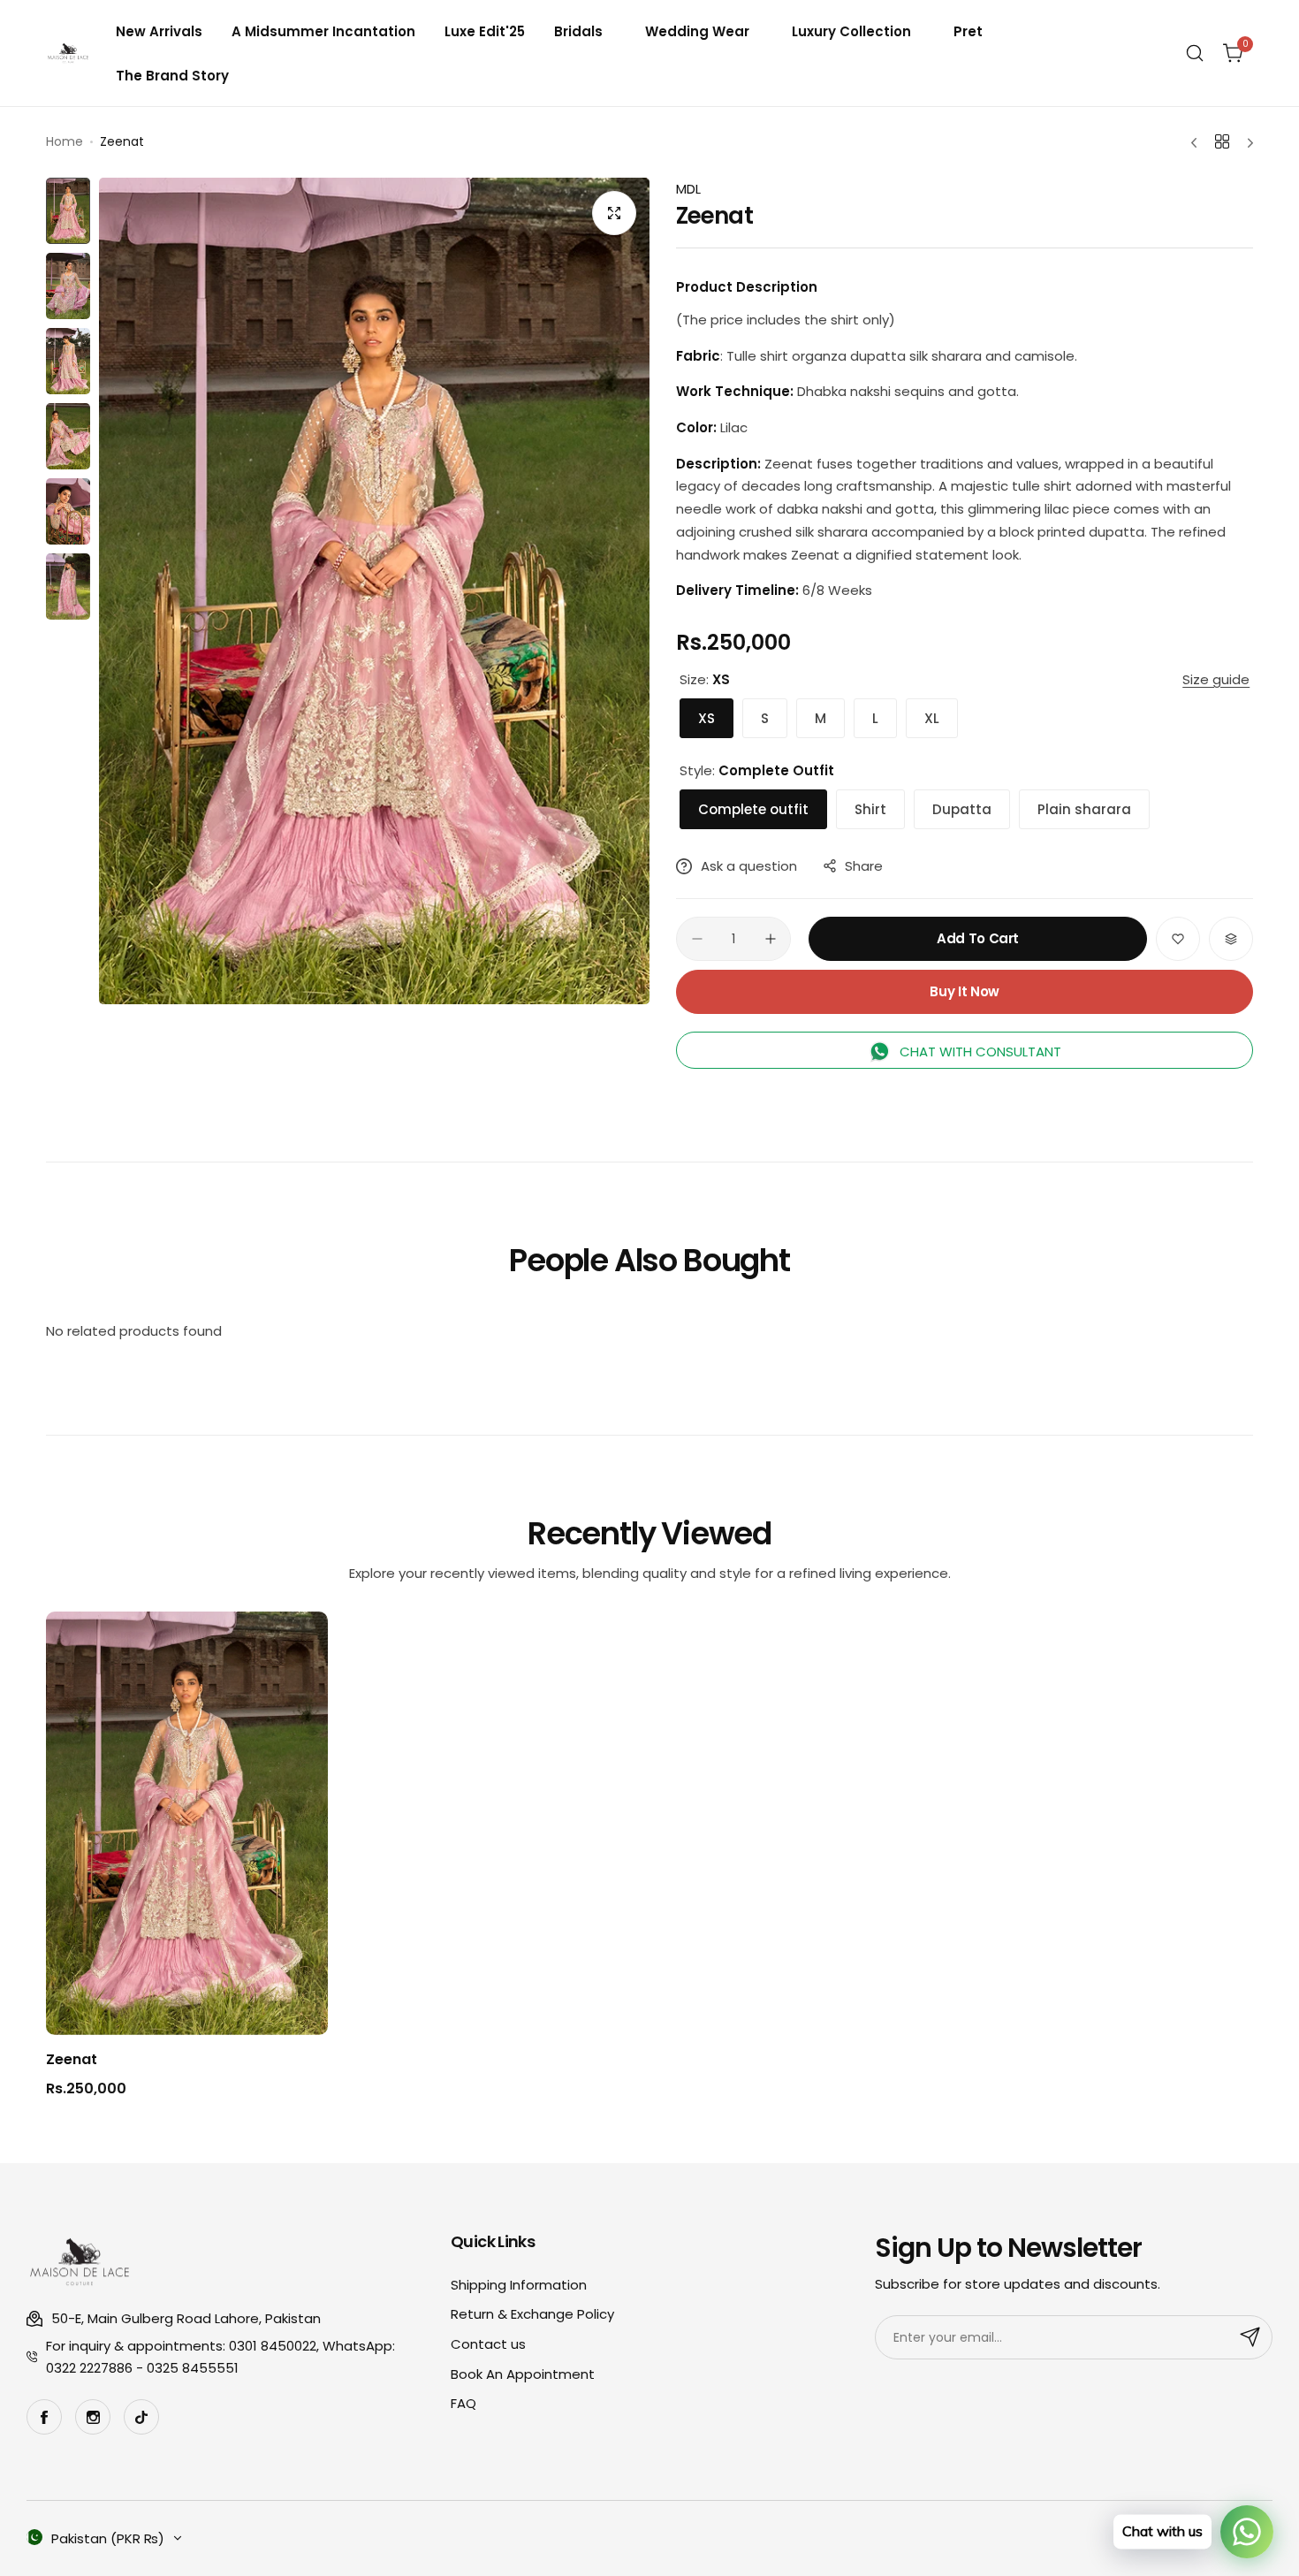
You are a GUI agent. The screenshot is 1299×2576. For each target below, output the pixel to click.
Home (65, 141)
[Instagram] (93, 2417)
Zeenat (72, 2059)
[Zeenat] (187, 1823)
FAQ (463, 2403)
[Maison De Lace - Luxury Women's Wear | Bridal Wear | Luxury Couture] (68, 53)
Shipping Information (519, 2285)
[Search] (1195, 53)
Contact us (488, 2344)
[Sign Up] (1250, 2337)
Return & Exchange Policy (532, 2314)
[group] (374, 591)
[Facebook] (44, 2417)
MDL (688, 189)
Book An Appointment (523, 2374)
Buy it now (964, 991)
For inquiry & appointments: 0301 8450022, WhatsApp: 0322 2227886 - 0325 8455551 (220, 2357)
